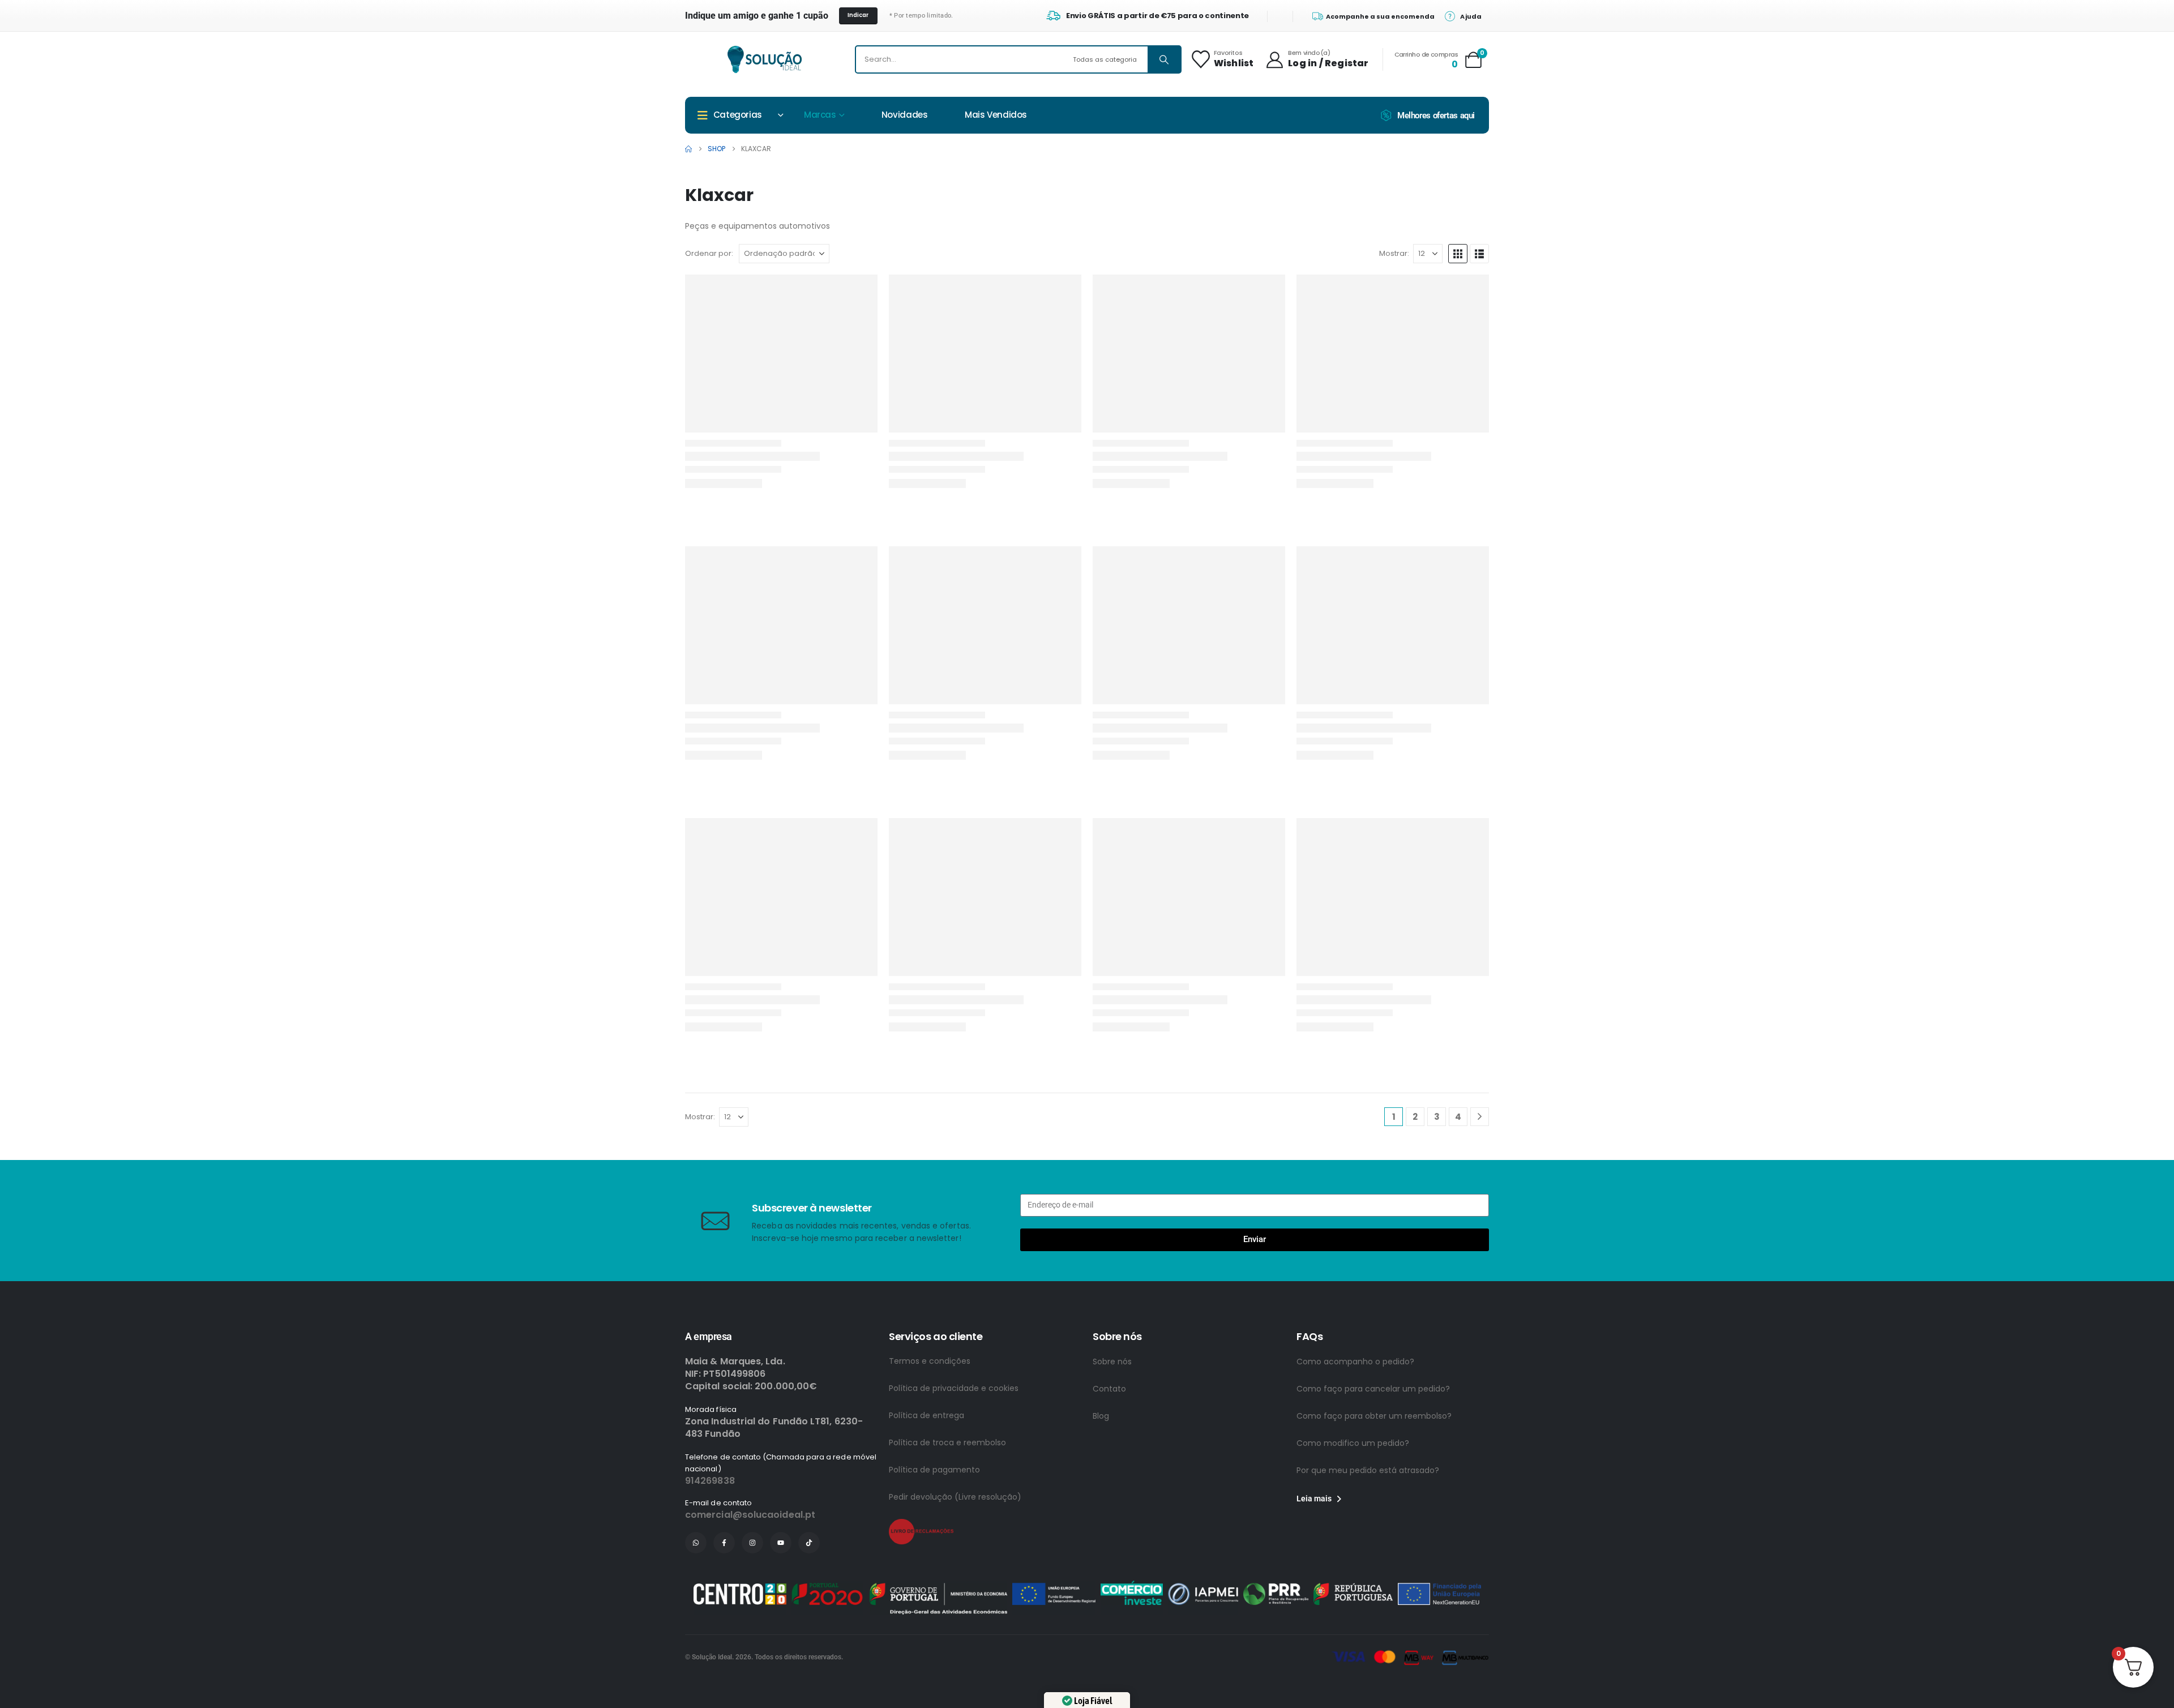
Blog (1101, 1416)
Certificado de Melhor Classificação (1166, 1578)
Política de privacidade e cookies (954, 1388)
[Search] (1164, 59)
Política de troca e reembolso (947, 1442)
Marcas (820, 115)
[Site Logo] (765, 59)
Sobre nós (1112, 1362)
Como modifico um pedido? (1353, 1443)
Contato (1109, 1389)
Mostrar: (1394, 253)
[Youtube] (781, 1543)
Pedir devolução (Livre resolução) (955, 1497)
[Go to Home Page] (688, 149)
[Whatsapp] (696, 1543)
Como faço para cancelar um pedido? (1373, 1389)
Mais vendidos (996, 115)
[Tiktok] (809, 1543)
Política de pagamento (934, 1470)
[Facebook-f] (724, 1543)
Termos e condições (930, 1361)
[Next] (1480, 1117)
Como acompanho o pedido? (1355, 1362)
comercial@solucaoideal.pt (750, 1515)
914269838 (710, 1481)
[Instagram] (752, 1543)
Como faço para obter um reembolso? (1374, 1416)
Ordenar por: (709, 253)
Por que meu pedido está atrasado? (1368, 1470)
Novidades (905, 115)
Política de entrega (926, 1415)
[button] (1458, 254)
